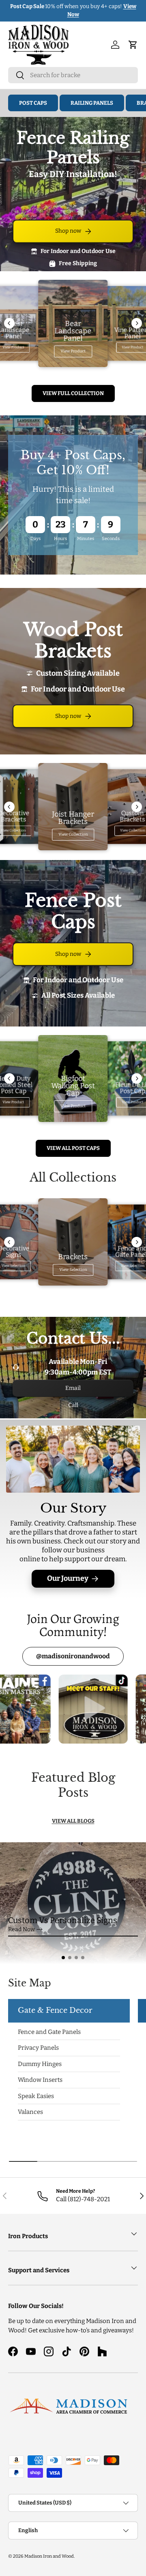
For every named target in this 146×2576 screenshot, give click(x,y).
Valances (30, 2112)
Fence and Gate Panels (49, 2032)
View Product (73, 351)
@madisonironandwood (73, 1656)
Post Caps (33, 103)
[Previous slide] (9, 323)
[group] (73, 1903)
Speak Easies (36, 2096)
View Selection (73, 1270)
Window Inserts (40, 2080)
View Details (122, 10)
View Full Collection (73, 393)
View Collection (73, 834)
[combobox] (73, 75)
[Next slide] (137, 323)
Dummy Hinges (40, 2064)
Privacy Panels (38, 2048)
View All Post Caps (73, 1148)
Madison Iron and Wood (49, 2556)
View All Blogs (73, 1821)
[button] (63, 1958)
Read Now (21, 1937)
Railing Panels (92, 103)
